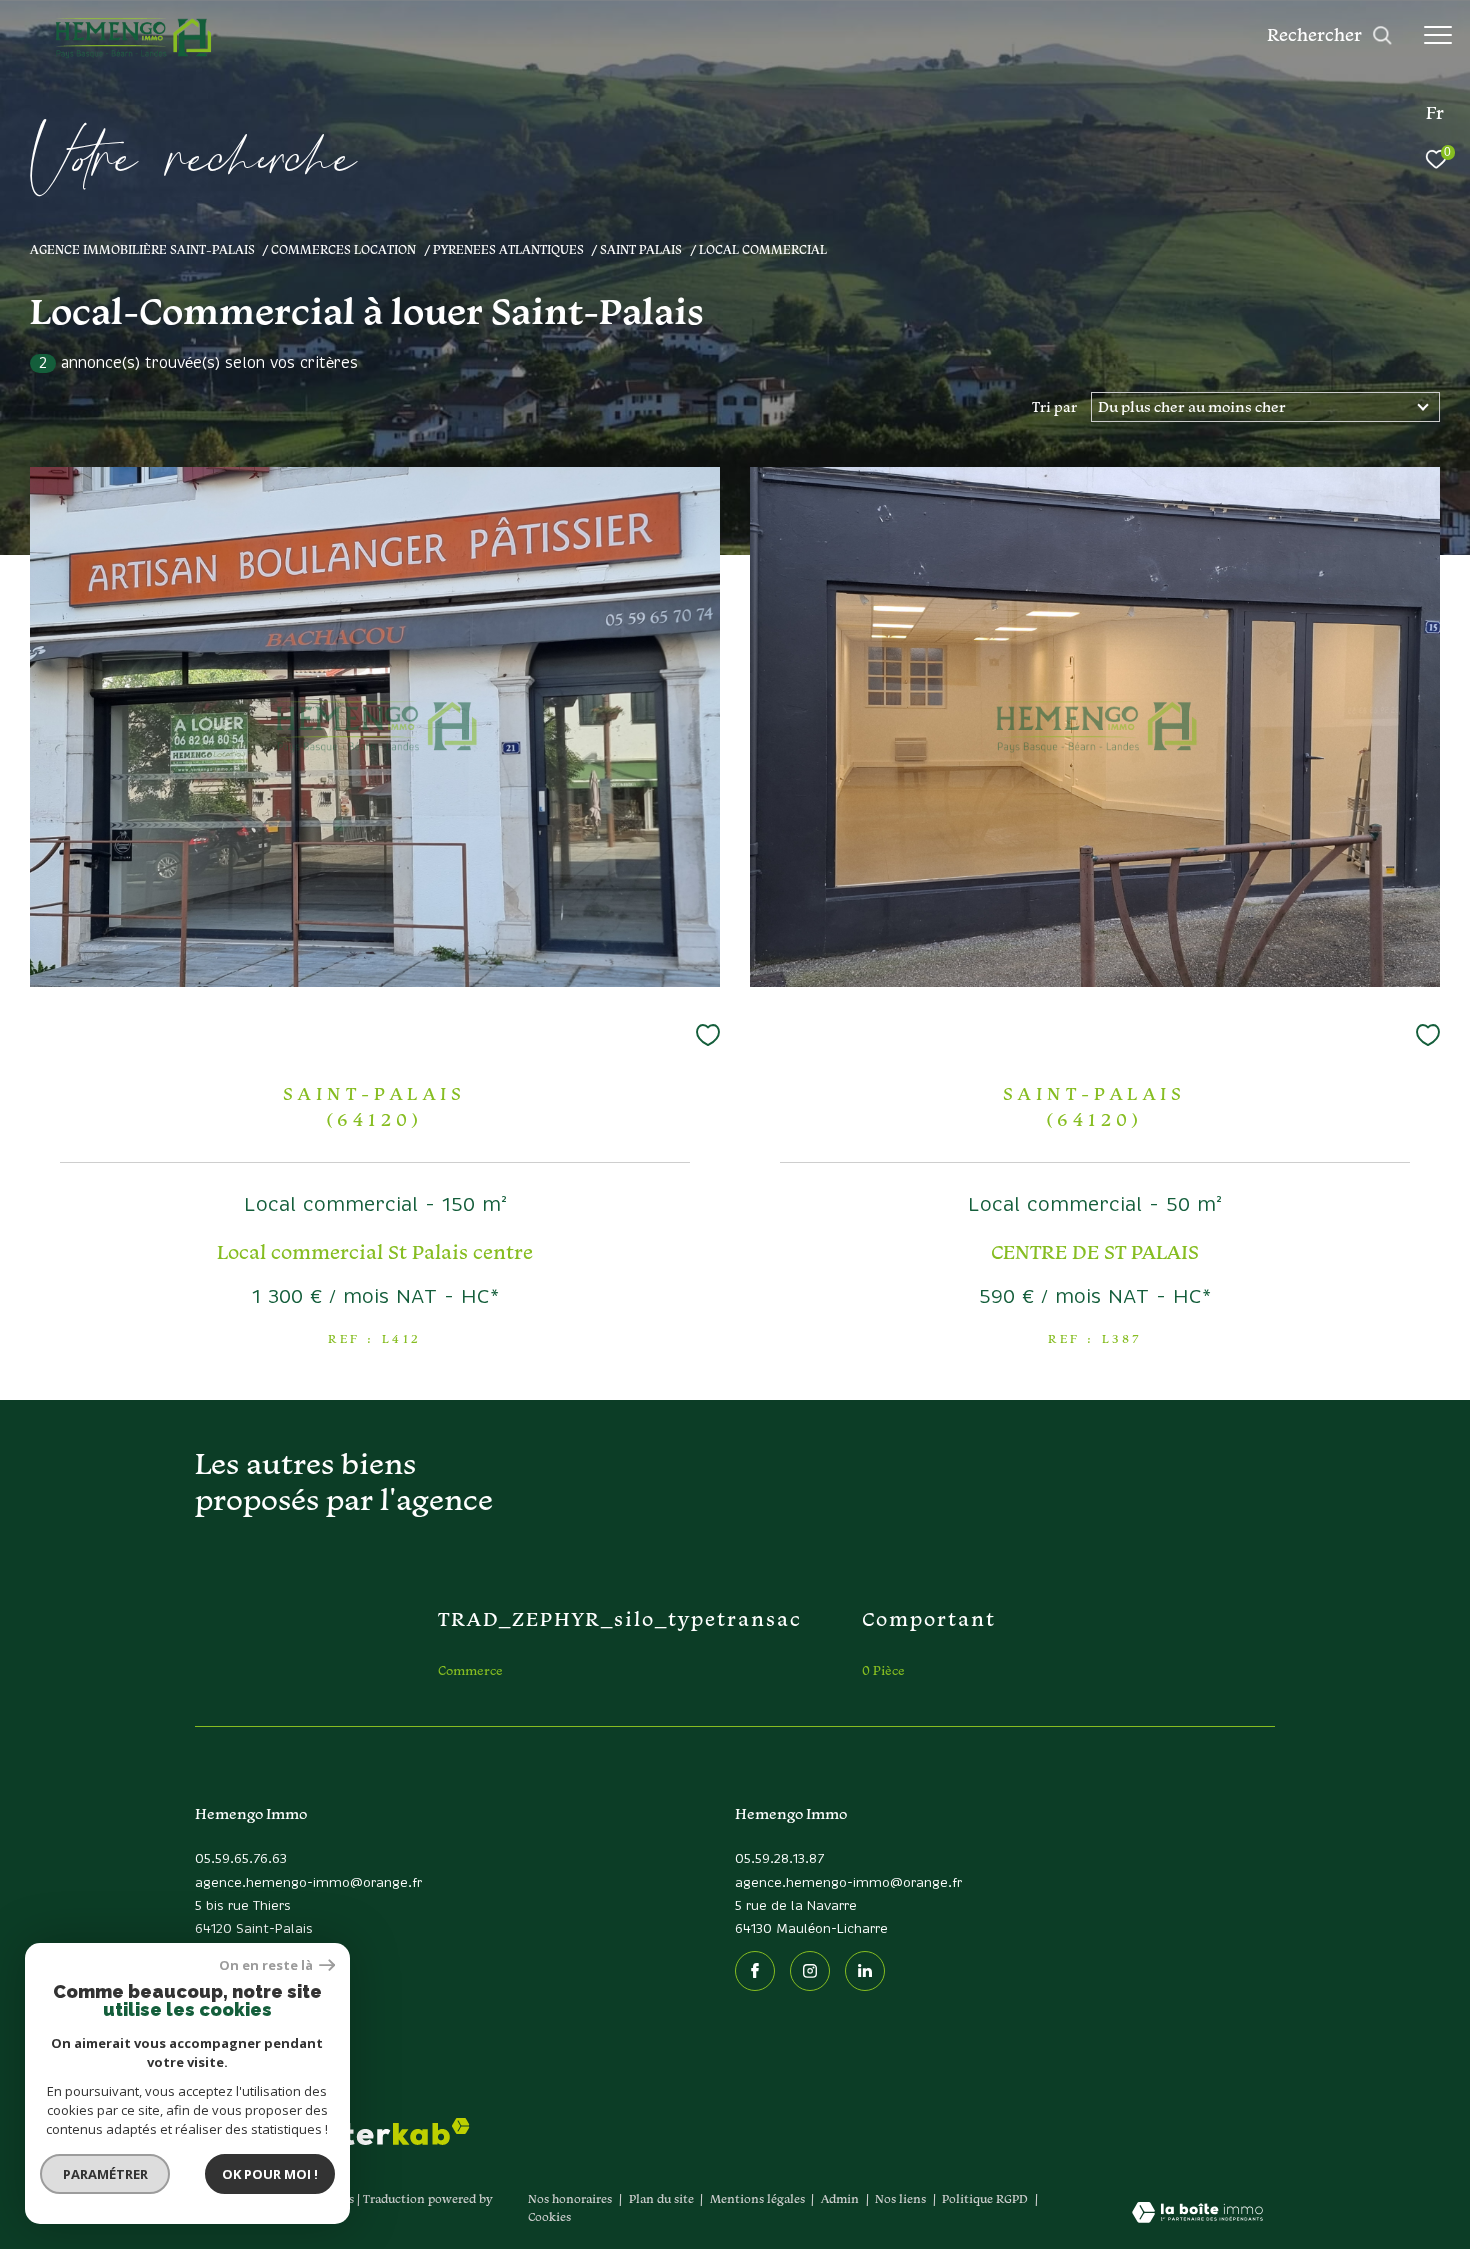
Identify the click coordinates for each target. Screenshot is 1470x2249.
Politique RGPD (985, 2198)
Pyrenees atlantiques (508, 249)
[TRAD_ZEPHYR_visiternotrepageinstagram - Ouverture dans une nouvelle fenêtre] (810, 1971)
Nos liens (902, 2198)
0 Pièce (883, 1670)
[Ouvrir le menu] (1438, 35)
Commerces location (343, 249)
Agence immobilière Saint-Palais (142, 249)
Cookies (549, 2217)
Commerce (470, 1670)
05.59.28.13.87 (779, 1859)
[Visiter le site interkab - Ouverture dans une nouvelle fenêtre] (392, 2131)
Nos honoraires (570, 2198)
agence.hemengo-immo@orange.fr (308, 1883)
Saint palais (641, 249)
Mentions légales (759, 2198)
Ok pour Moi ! (270, 2174)
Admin (841, 2198)
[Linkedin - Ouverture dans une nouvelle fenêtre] (865, 1971)
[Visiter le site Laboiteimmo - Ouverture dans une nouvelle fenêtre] (1197, 2214)
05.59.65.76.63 (241, 1859)
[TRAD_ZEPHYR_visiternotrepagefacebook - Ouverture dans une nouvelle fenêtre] (755, 1971)
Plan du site (663, 2198)
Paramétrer (105, 2174)
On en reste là (267, 1965)
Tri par (1054, 407)
